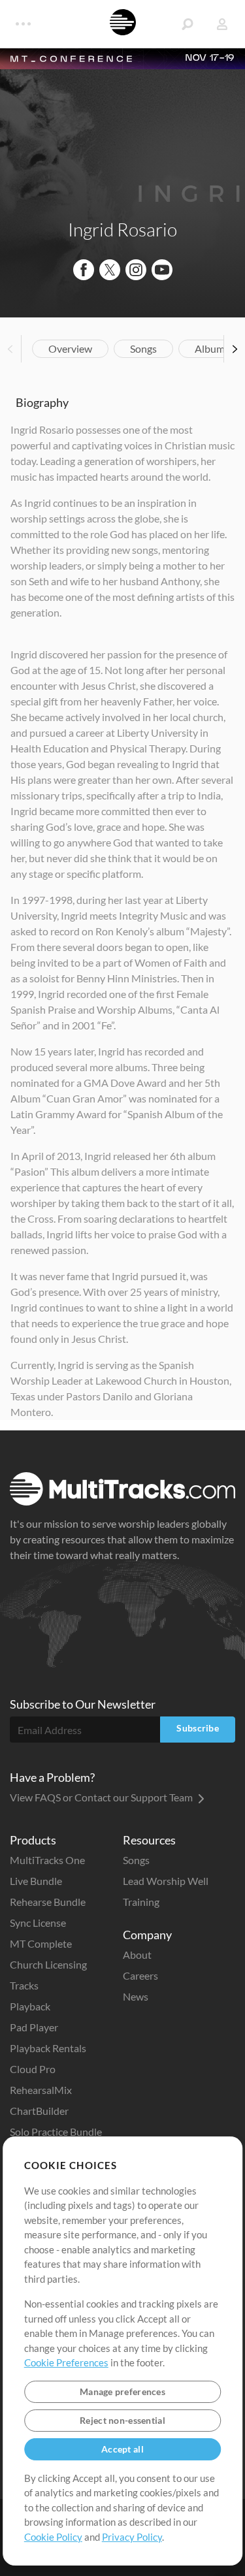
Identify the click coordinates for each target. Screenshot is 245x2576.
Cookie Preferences (66, 2362)
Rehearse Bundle (48, 1902)
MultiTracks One (47, 1860)
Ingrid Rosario (122, 229)
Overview (70, 348)
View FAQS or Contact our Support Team (102, 1797)
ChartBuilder (39, 2111)
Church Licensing (48, 1964)
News (136, 1996)
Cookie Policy (53, 2537)
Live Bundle (36, 1881)
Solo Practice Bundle (56, 2132)
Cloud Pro (33, 2069)
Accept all (122, 2449)
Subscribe (198, 1728)
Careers (140, 1975)
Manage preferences (122, 2391)
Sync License (38, 1923)
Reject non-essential (122, 2420)
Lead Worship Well (166, 1881)
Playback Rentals (48, 2048)
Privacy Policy (132, 2537)
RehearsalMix (41, 2090)
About (137, 1955)
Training (141, 1902)
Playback (30, 2006)
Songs (143, 348)
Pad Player (34, 2027)
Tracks (24, 1985)
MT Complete (41, 1943)
